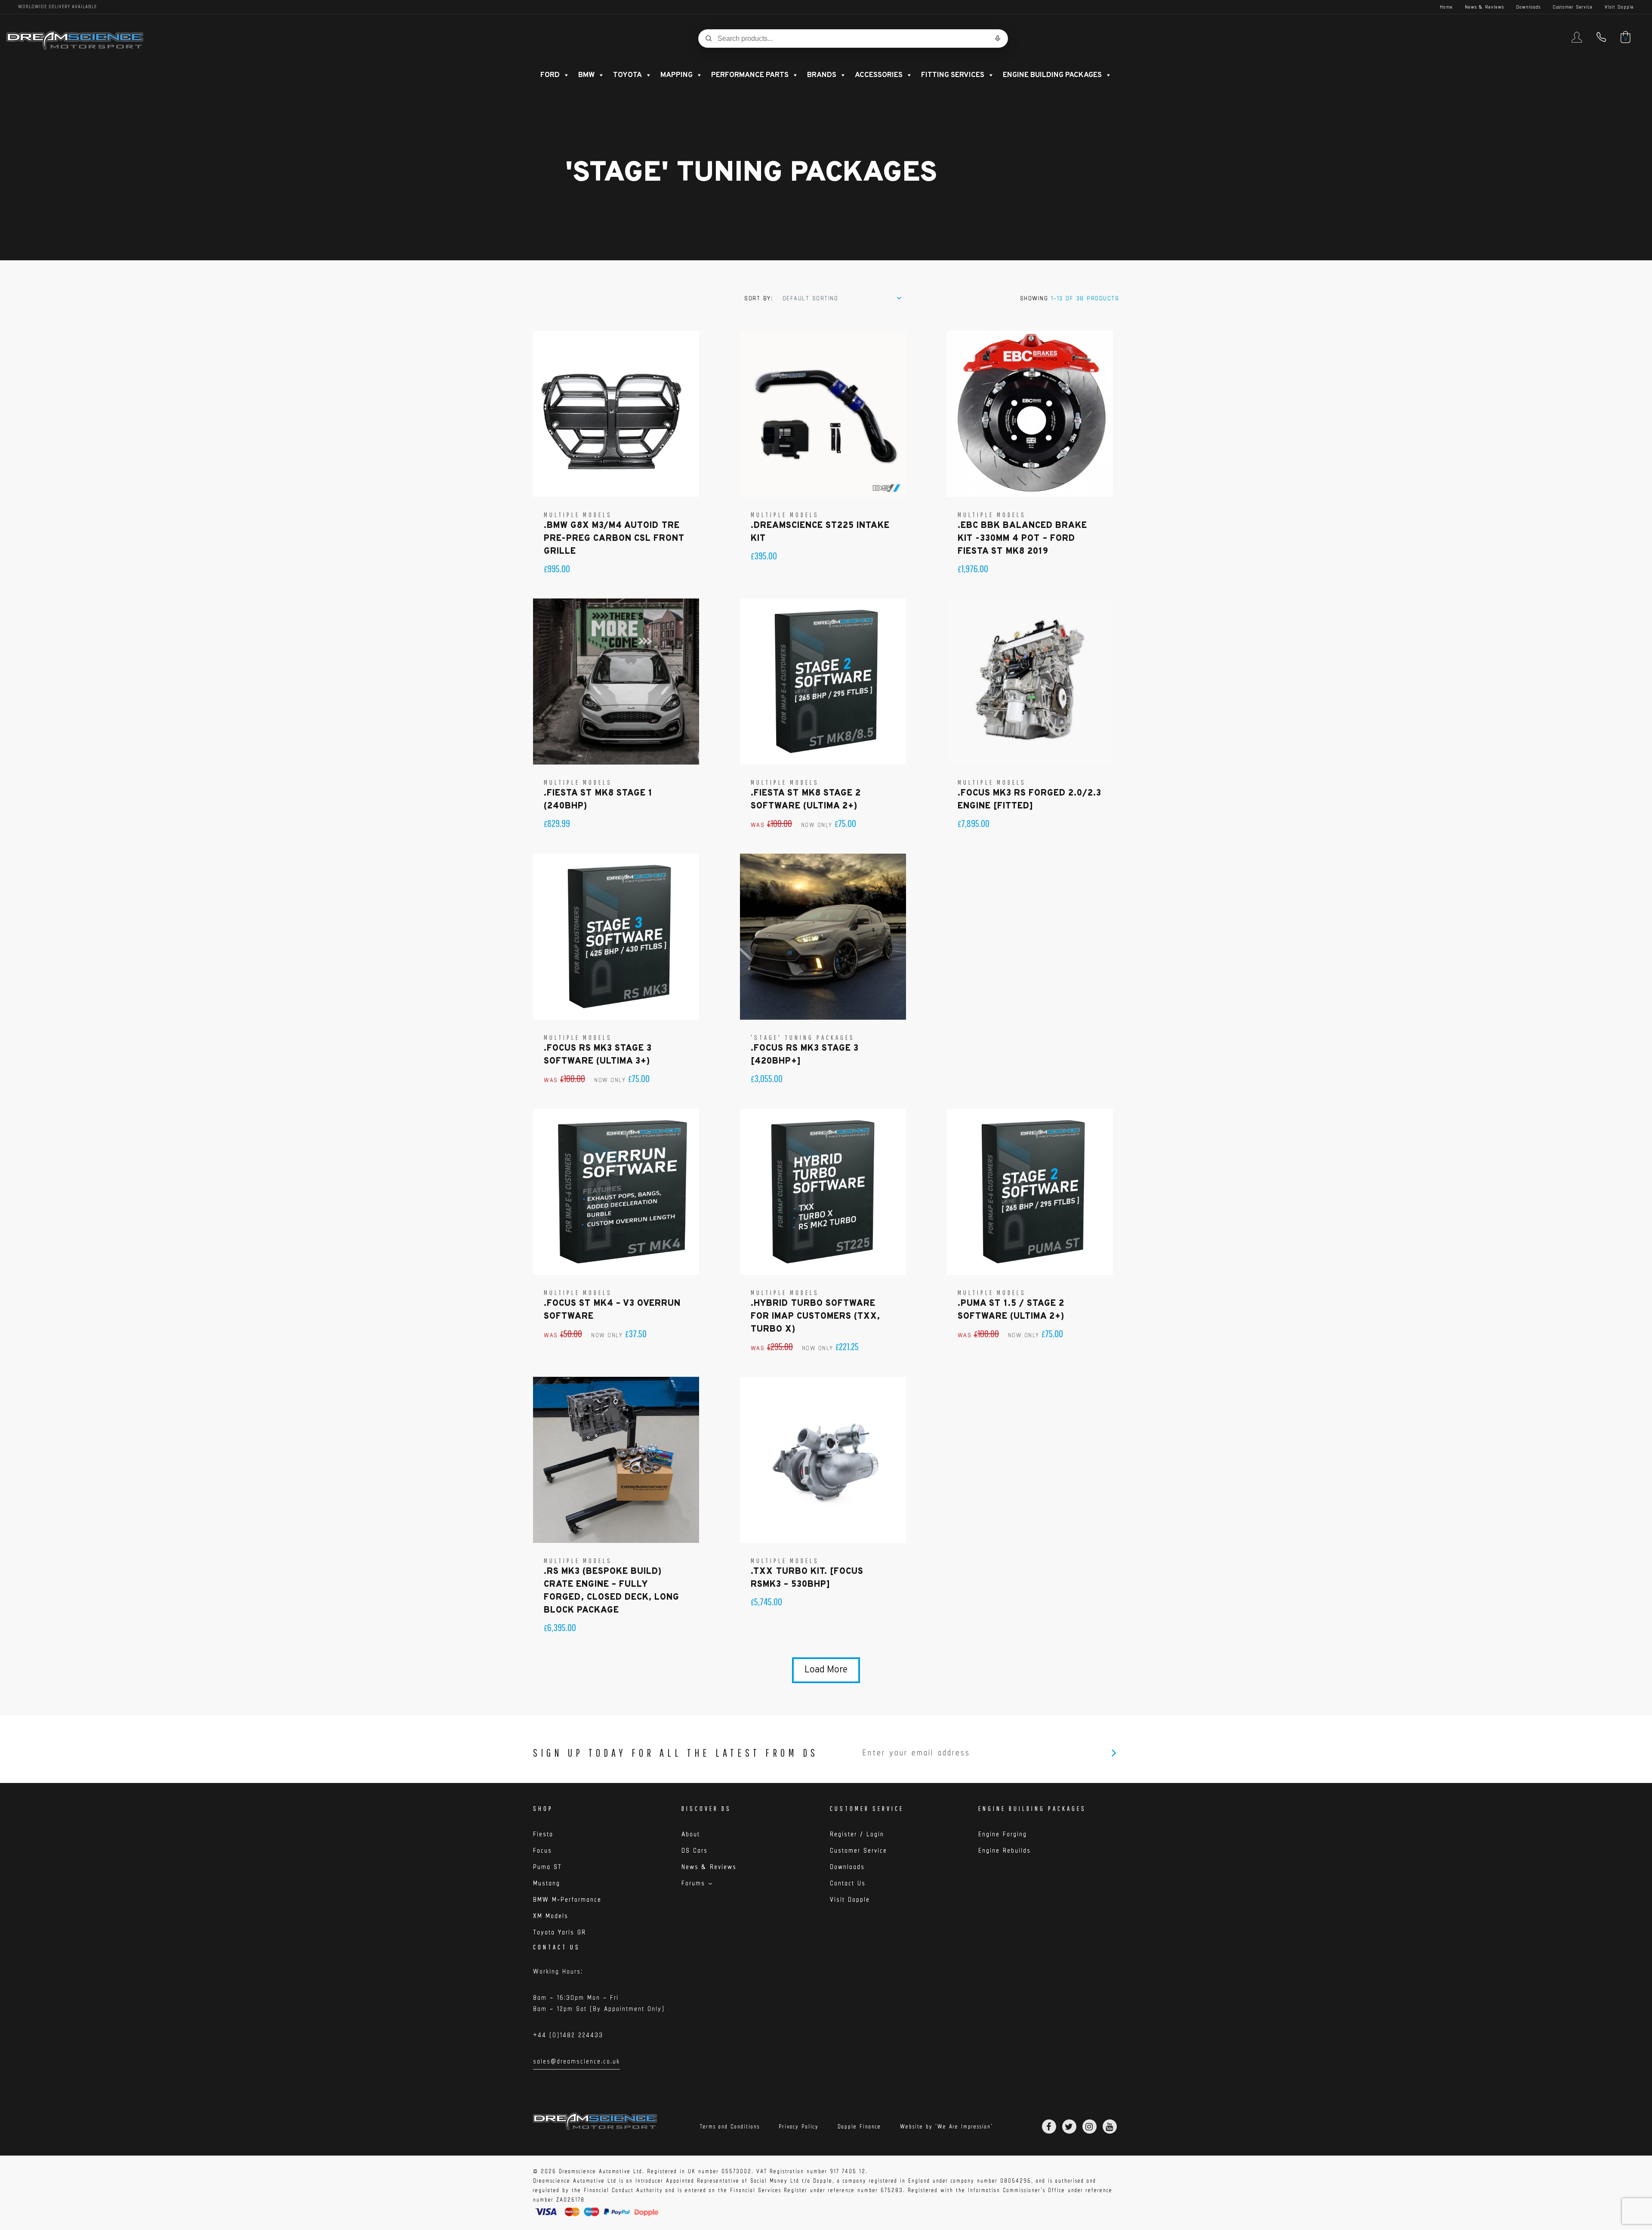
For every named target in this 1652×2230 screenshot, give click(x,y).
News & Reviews (1484, 7)
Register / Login (857, 1834)
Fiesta (543, 1834)
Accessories (879, 75)
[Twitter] (1069, 2127)
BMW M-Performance (567, 1899)
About (691, 1834)
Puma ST (547, 1867)
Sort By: (758, 298)
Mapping (677, 75)
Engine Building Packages (1052, 75)
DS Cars (695, 1850)
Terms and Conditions (730, 2127)
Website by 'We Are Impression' (946, 2127)
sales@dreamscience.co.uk (576, 2063)
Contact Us (848, 1883)
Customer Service (1573, 7)
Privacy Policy (799, 2127)
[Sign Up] (1114, 1753)
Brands (822, 75)
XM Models (551, 1916)
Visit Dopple (1619, 7)
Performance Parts (750, 75)
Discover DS (706, 1808)
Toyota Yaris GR (559, 1932)
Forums (693, 1883)
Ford (550, 75)
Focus (542, 1850)
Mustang (547, 1883)
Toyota (627, 75)
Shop (543, 1808)
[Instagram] (1090, 2127)
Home (1446, 7)
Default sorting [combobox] (811, 298)
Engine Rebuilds (1005, 1850)
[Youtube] (1110, 2127)
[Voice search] (998, 38)
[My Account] (1577, 41)
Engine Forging (1003, 1834)
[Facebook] (1049, 2127)
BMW (586, 75)
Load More (826, 1670)
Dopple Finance (859, 2127)
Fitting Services (953, 75)
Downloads (1528, 7)
